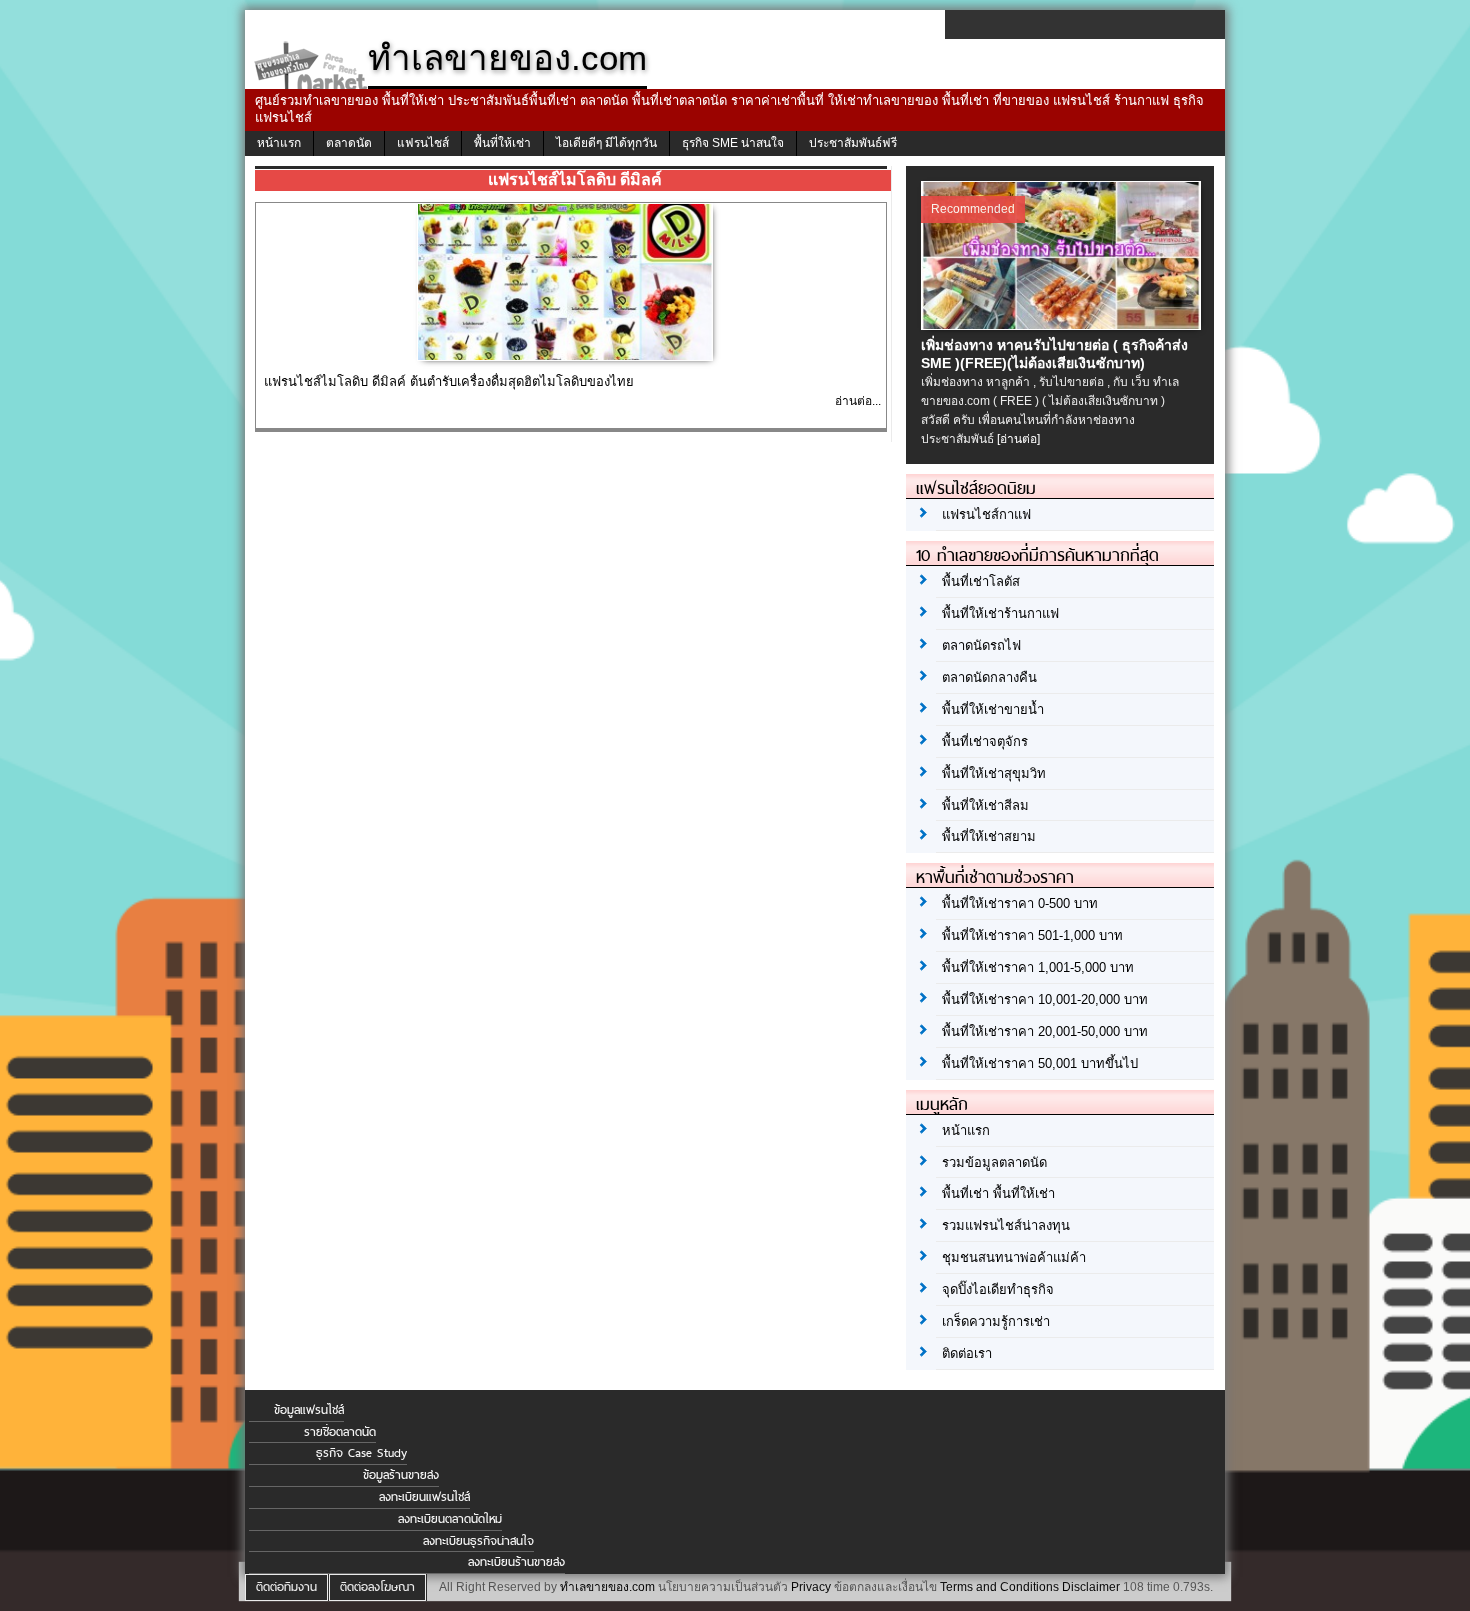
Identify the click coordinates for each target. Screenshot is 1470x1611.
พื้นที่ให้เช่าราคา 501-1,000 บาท (1032, 935)
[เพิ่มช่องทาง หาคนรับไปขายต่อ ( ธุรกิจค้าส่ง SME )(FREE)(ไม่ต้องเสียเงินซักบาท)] (1063, 325)
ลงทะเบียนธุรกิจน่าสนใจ (478, 1541)
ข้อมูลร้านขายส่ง (401, 1475)
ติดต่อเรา (967, 1353)
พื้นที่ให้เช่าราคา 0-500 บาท (1020, 903)
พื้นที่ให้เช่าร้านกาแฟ (1000, 613)
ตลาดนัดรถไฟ (981, 645)
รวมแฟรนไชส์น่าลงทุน (1006, 1225)
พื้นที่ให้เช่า (502, 143)
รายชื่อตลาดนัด (340, 1432)
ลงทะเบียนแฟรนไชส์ (424, 1497)
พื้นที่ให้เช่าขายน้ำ (993, 709)
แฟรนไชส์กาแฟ (986, 514)
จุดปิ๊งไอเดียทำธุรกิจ (998, 1289)
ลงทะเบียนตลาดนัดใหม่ (450, 1519)
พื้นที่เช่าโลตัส (981, 581)
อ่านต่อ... (858, 401)
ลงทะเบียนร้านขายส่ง (516, 1562)
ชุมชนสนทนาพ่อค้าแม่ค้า (1014, 1257)
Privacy (811, 1587)
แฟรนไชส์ (423, 143)
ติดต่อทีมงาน (286, 1587)
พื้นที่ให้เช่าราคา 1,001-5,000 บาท (1038, 967)
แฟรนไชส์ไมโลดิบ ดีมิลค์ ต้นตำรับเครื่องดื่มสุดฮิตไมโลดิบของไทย (449, 381)
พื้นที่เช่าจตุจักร (985, 741)
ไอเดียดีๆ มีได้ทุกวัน (606, 143)
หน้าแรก (279, 143)
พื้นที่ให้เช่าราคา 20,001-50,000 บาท (1045, 1031)
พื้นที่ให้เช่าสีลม (985, 805)
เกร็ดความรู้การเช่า (996, 1321)
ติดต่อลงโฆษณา (377, 1587)
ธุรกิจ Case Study (361, 1453)
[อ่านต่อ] (1018, 439)
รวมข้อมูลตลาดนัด (994, 1162)
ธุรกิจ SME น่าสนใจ (733, 143)
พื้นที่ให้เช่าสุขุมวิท (994, 773)
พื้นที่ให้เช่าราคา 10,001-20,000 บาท (1045, 999)
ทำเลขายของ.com (607, 1587)
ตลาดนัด (349, 143)
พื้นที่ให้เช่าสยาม (989, 836)
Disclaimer (1091, 1587)
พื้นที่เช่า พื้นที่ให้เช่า (998, 1193)
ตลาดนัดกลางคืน (989, 677)
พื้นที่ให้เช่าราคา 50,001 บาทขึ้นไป (1040, 1063)
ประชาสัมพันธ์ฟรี (853, 143)
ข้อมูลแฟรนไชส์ (309, 1410)
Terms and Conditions (999, 1587)
